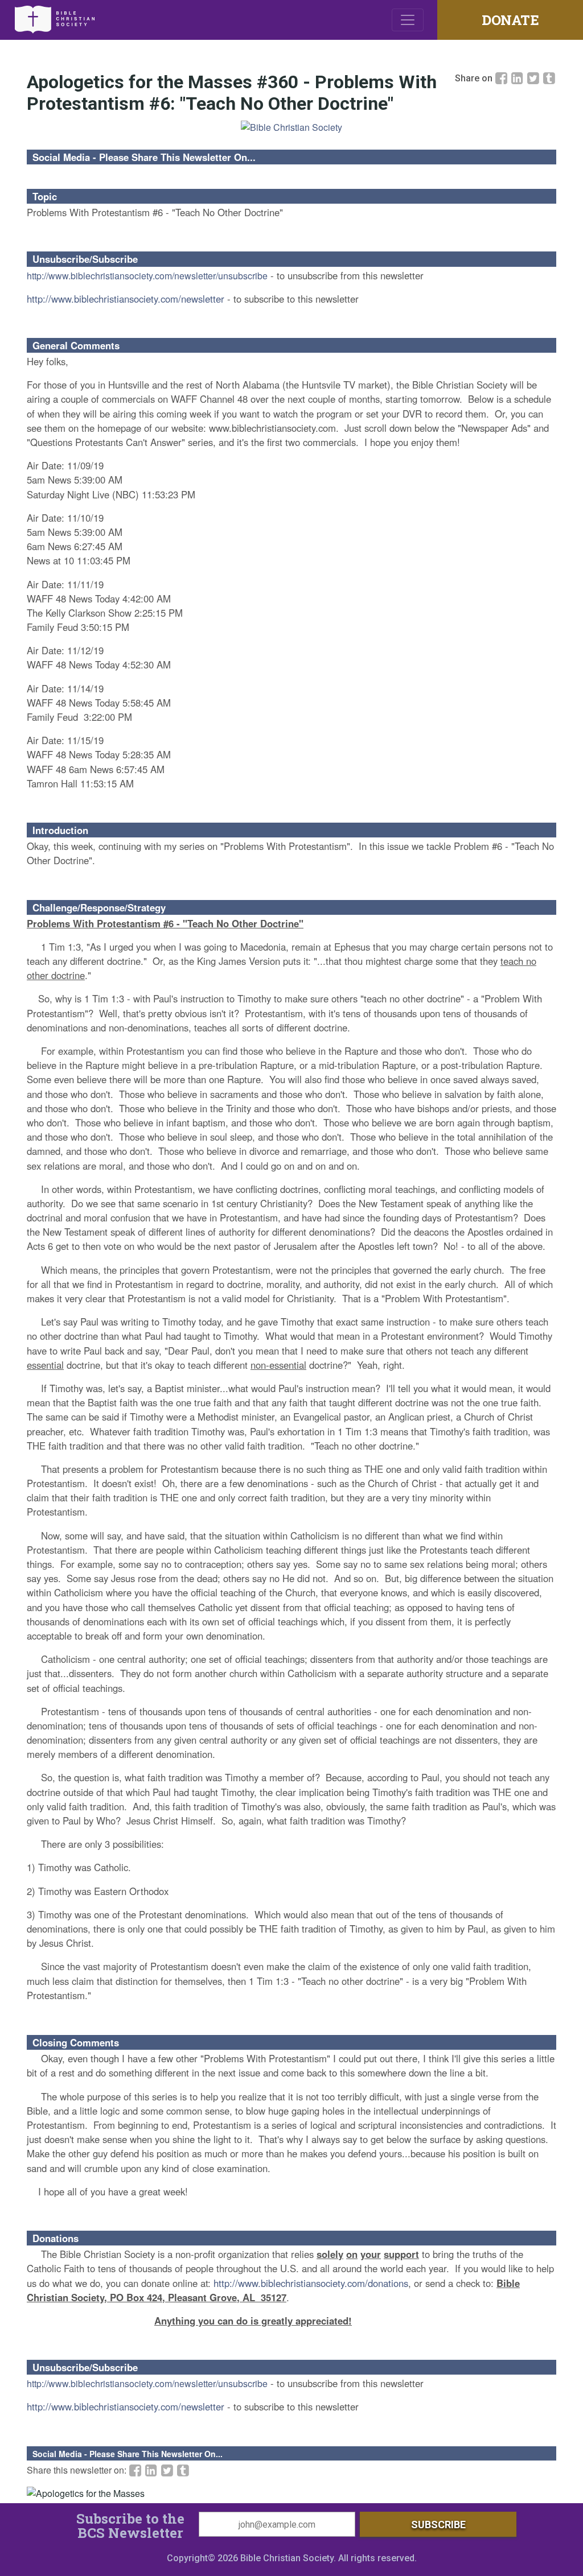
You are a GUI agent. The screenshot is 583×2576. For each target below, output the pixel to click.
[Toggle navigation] (408, 20)
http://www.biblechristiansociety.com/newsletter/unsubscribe (147, 276)
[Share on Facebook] (503, 78)
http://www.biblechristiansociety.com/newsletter (126, 299)
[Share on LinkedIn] (519, 78)
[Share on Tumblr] (549, 78)
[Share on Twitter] (535, 78)
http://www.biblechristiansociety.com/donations (311, 2283)
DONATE (510, 20)
